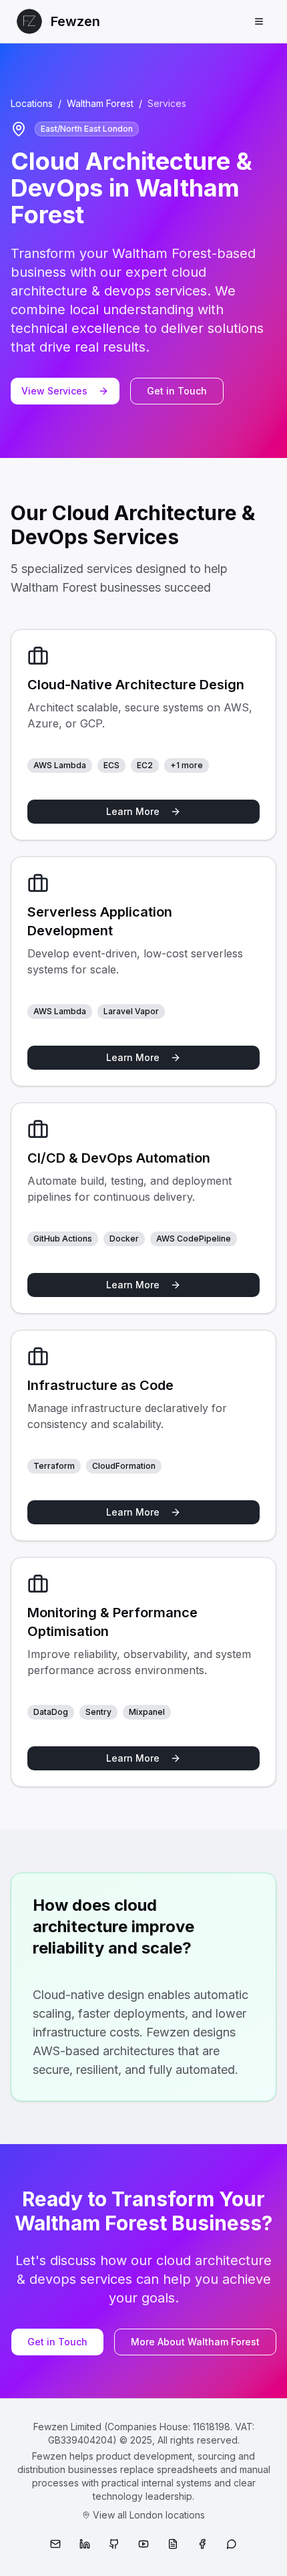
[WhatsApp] (232, 2544)
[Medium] (173, 2544)
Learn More (133, 811)
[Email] (55, 2544)
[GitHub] (114, 2544)
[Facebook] (202, 2544)
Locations (32, 103)
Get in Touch (177, 391)
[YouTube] (143, 2544)
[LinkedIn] (85, 2544)
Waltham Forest (100, 103)
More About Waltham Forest (195, 2342)
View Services (54, 391)
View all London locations (149, 2515)
